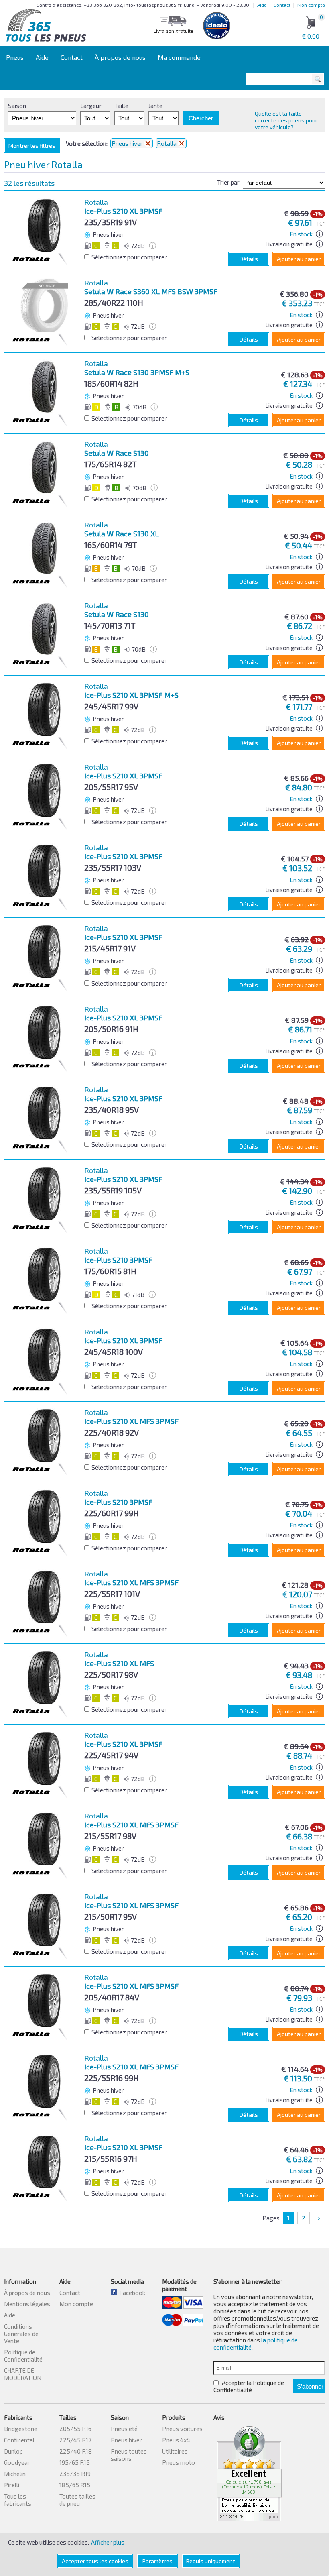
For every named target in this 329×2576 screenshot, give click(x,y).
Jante (155, 106)
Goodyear (17, 2462)
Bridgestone (21, 2429)
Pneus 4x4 (176, 2440)
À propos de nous (120, 57)
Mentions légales (27, 2304)
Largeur (91, 106)
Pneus (15, 57)
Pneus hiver (128, 143)
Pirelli (12, 2485)
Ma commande (179, 57)
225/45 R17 (75, 2440)
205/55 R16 (75, 2429)
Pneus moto (179, 2462)
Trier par (228, 182)
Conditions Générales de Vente (21, 2334)
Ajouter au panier (299, 259)
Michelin (15, 2474)
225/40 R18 (76, 2451)
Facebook (131, 2293)
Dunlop (13, 2451)
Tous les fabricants (18, 2500)
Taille (121, 106)
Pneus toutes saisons (129, 2455)
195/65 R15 (75, 2462)
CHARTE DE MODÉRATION (23, 2374)
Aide (262, 5)
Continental (19, 2440)
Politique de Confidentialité (23, 2356)
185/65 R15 (75, 2485)
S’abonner (310, 2386)
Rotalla (167, 143)
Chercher (201, 118)
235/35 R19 (75, 2474)
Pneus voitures (182, 2429)
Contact (282, 5)
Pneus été (124, 2429)
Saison (17, 106)
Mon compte (311, 5)
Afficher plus (108, 2542)
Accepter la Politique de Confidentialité (249, 2386)
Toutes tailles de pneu (77, 2500)
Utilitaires (175, 2451)
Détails (249, 259)
